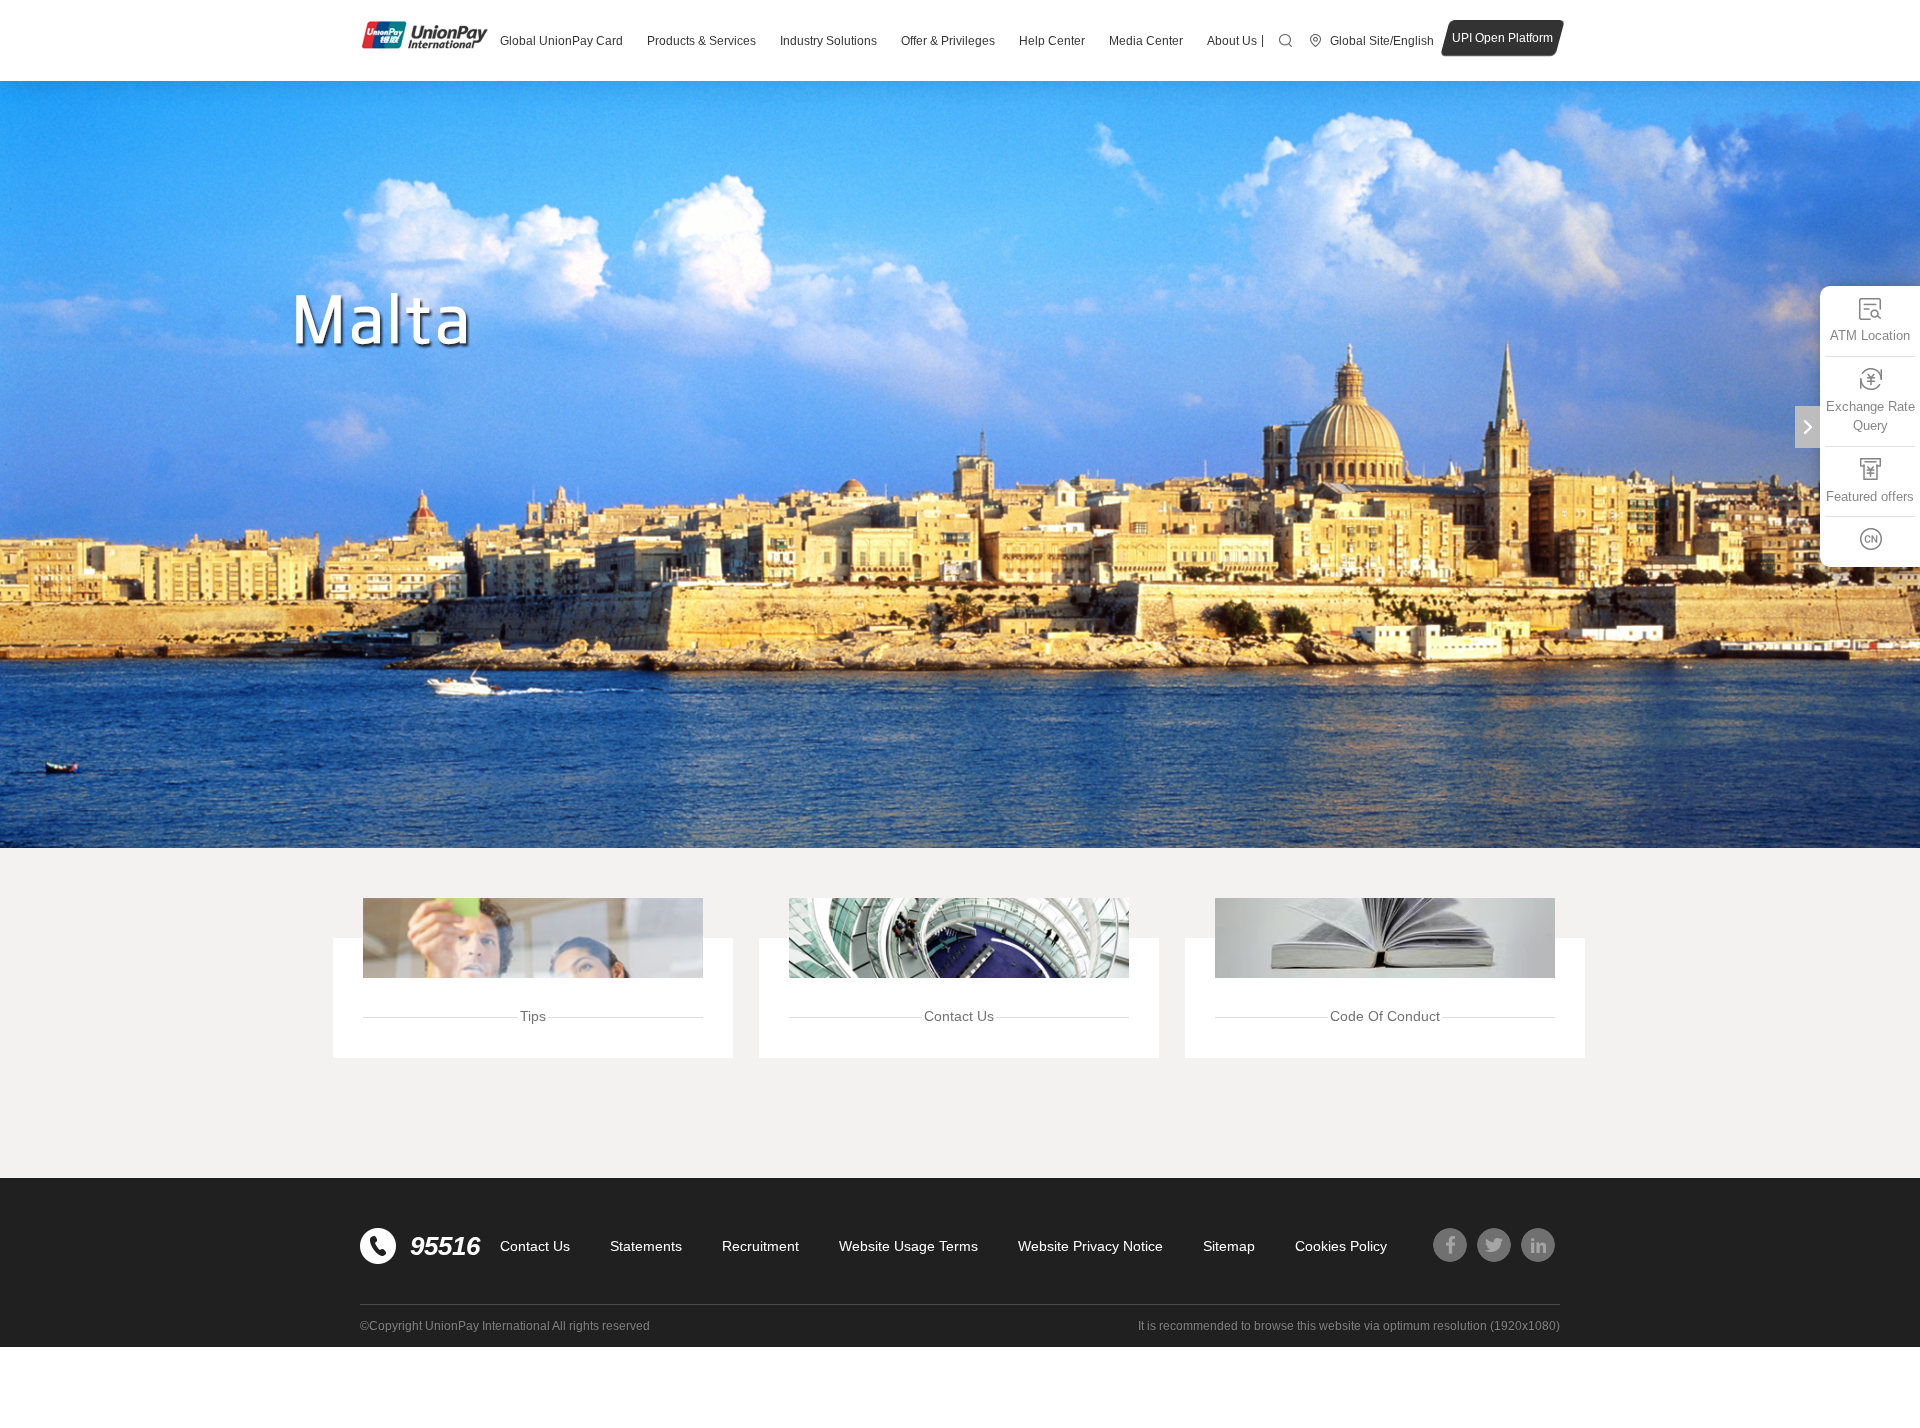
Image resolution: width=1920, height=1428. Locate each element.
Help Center (1052, 41)
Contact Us (535, 1246)
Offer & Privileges (948, 41)
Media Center (1146, 41)
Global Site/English (1382, 41)
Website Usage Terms (908, 1246)
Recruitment (760, 1246)
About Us (1232, 41)
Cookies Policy (1341, 1246)
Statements (646, 1246)
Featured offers (1870, 495)
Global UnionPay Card (561, 41)
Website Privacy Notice (1090, 1246)
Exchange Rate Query (1870, 415)
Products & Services (701, 41)
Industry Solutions (828, 41)
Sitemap (1229, 1246)
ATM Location (1870, 335)
